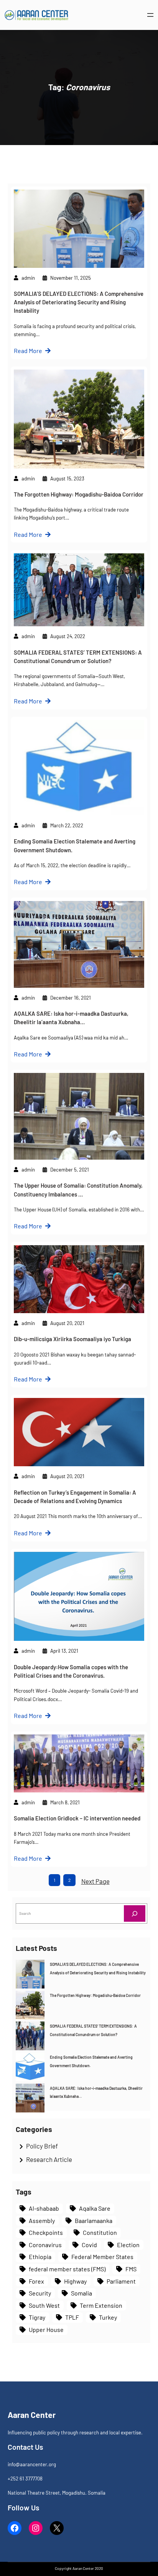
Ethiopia (40, 2257)
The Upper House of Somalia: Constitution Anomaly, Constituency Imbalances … (78, 1190)
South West (44, 2305)
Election (128, 2245)
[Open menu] (150, 15)
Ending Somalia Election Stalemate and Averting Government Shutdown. (75, 845)
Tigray (37, 2317)
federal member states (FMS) (67, 2269)
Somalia (81, 2293)
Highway (75, 2281)
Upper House (46, 2329)
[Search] (135, 1913)
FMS (131, 2269)
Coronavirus (45, 2245)
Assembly (42, 2220)
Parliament (121, 2281)
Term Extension (101, 2305)
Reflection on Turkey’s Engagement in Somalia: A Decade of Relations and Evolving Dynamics (75, 1497)
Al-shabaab (44, 2208)
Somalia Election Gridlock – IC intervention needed (77, 1818)
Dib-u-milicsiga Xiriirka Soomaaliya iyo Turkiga (72, 1339)
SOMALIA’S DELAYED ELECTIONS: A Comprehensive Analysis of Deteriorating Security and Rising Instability (79, 302)
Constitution (100, 2232)
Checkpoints (46, 2232)
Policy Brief (42, 2146)
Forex (36, 2281)
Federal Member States (102, 2257)
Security (40, 2293)
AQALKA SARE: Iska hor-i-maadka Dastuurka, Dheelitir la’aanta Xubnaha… (71, 1018)
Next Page (95, 1881)
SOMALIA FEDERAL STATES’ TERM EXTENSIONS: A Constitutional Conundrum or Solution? (78, 657)
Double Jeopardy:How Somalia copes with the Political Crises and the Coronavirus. (71, 1671)
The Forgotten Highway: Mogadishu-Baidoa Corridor (79, 494)
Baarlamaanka (94, 2220)
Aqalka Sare (95, 2208)
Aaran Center (32, 2415)
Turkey (108, 2317)
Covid (89, 2245)
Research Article (49, 2159)
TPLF (72, 2317)
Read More (28, 351)
